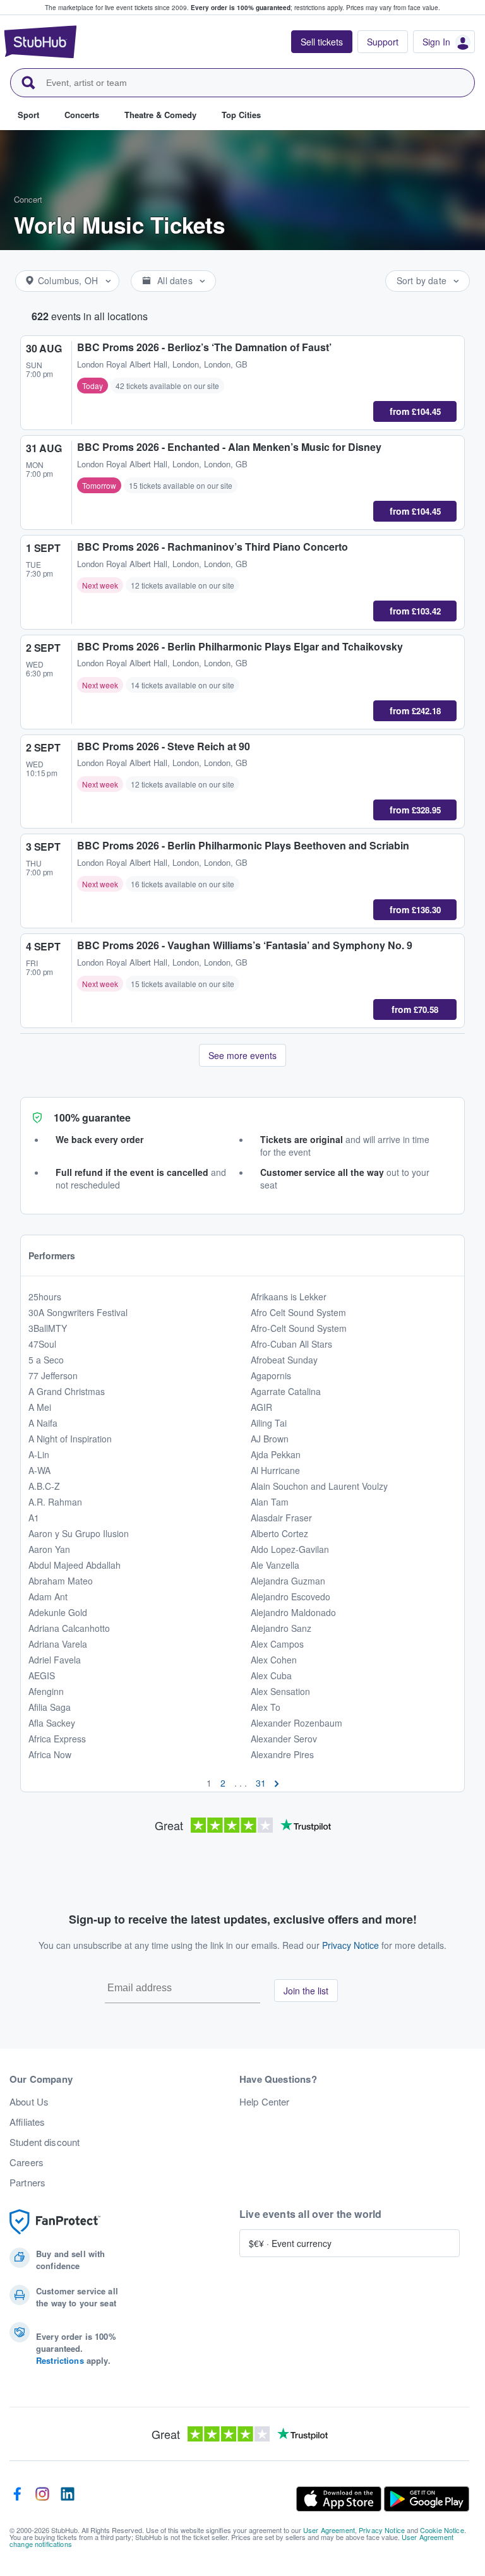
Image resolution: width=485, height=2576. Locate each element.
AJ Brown (270, 1439)
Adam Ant (48, 1597)
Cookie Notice (442, 2530)
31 (261, 1783)
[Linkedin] (68, 2499)
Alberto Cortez (279, 1533)
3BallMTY (48, 1328)
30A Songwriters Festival (78, 1312)
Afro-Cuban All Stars (291, 1344)
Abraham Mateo (61, 1581)
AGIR (261, 1407)
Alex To (266, 1707)
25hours (45, 1297)
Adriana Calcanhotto (69, 1628)
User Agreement (329, 2530)
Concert (28, 199)
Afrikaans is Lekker (289, 1297)
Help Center (265, 2102)
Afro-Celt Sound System (299, 1328)
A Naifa (43, 1423)
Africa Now (50, 1754)
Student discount (45, 2142)
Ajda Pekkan (276, 1454)
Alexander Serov (284, 1739)
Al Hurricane (275, 1470)
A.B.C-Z (44, 1486)
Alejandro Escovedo (290, 1597)
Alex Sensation (280, 1691)
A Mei (40, 1407)
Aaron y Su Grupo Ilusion (79, 1533)
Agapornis (271, 1375)
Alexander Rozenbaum (296, 1723)
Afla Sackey (52, 1723)
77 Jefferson (53, 1375)
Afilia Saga (50, 1707)
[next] (277, 1783)
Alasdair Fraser (281, 1518)
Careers (27, 2162)
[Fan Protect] (55, 2222)
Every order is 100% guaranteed (267, 8)
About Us (29, 2102)
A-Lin (39, 1454)
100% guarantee (92, 1117)
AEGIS (42, 1675)
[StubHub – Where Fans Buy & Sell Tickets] (40, 42)
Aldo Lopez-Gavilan (290, 1549)
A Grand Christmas (67, 1391)
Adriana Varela (58, 1644)
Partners (27, 2183)
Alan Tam (270, 1502)
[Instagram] (42, 2499)
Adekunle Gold (58, 1612)
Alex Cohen (274, 1660)
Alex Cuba (271, 1675)
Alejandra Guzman (288, 1581)
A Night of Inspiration (70, 1439)
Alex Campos (277, 1644)
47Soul (42, 1344)
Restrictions (60, 2360)
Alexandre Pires (282, 1754)
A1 (34, 1518)
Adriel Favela (55, 1660)
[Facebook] (17, 2499)
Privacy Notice (350, 1945)
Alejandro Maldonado (293, 1612)
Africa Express (57, 1739)
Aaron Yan (49, 1549)
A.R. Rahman (55, 1502)
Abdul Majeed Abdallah (75, 1565)
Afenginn (46, 1691)
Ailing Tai (269, 1423)
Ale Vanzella (275, 1565)
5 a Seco (46, 1360)
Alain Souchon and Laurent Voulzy (319, 1486)
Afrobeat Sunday (284, 1360)
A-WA (39, 1470)
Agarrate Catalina (286, 1391)
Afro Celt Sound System (298, 1312)
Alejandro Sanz (281, 1628)
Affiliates (27, 2122)
